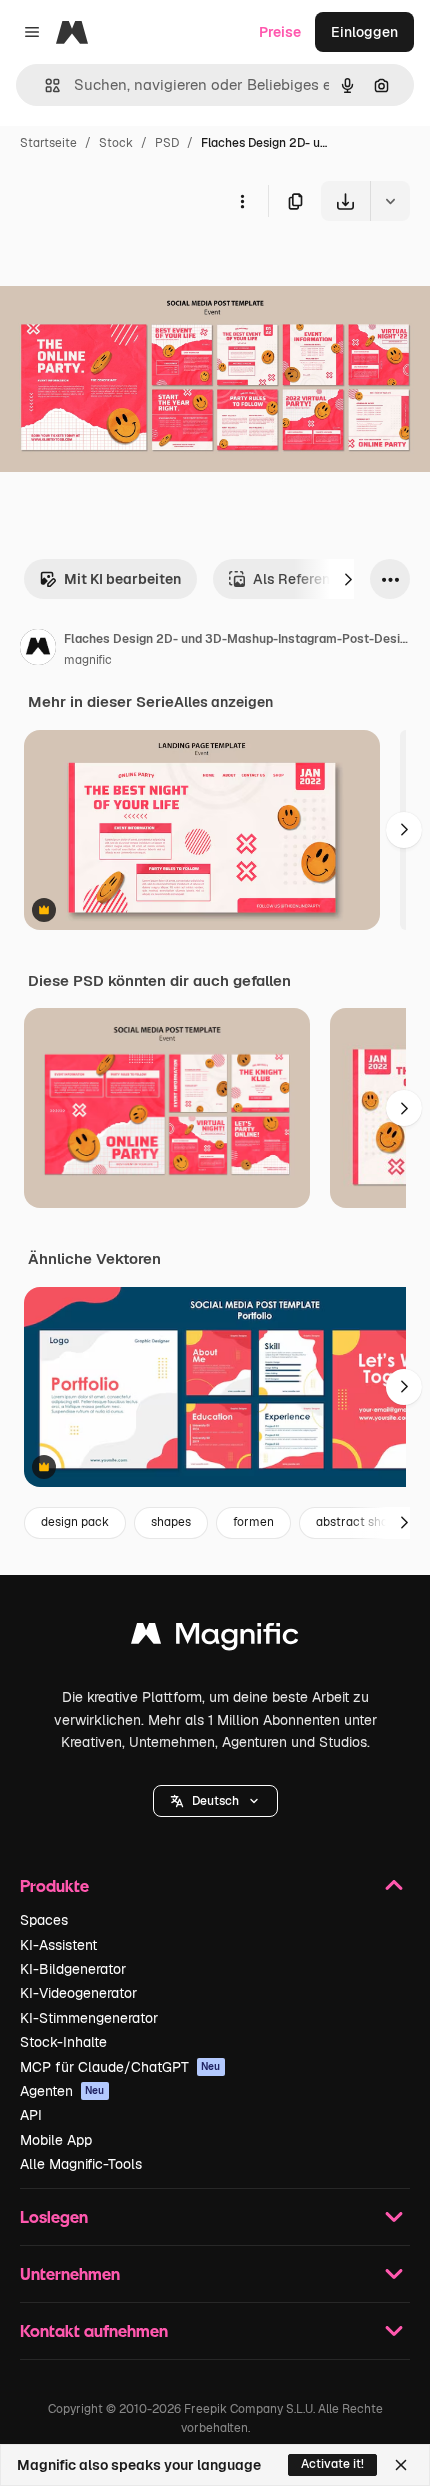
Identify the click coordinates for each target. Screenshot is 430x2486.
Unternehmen (70, 2273)
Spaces (44, 1920)
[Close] (401, 2465)
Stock (116, 143)
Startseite (48, 143)
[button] (215, 1801)
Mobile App (56, 2140)
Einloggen (364, 32)
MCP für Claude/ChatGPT (120, 2067)
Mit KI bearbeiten (122, 579)
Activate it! (332, 2464)
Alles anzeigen (223, 702)
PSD (167, 143)
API (31, 2115)
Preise (280, 32)
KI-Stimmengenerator (89, 2018)
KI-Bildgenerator (73, 1969)
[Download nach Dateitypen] (390, 201)
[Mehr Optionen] (242, 201)
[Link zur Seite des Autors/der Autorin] (38, 650)
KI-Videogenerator (78, 1993)
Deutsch (215, 1801)
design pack (75, 1522)
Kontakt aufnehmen (94, 2330)
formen (253, 1522)
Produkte (54, 1885)
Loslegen (54, 2216)
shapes (171, 1522)
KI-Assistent (58, 1945)
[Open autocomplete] (44, 85)
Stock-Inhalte (63, 2042)
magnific (88, 660)
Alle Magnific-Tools (81, 2164)
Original (128, 267)
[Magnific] (215, 1638)
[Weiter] (348, 579)
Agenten (62, 2091)
